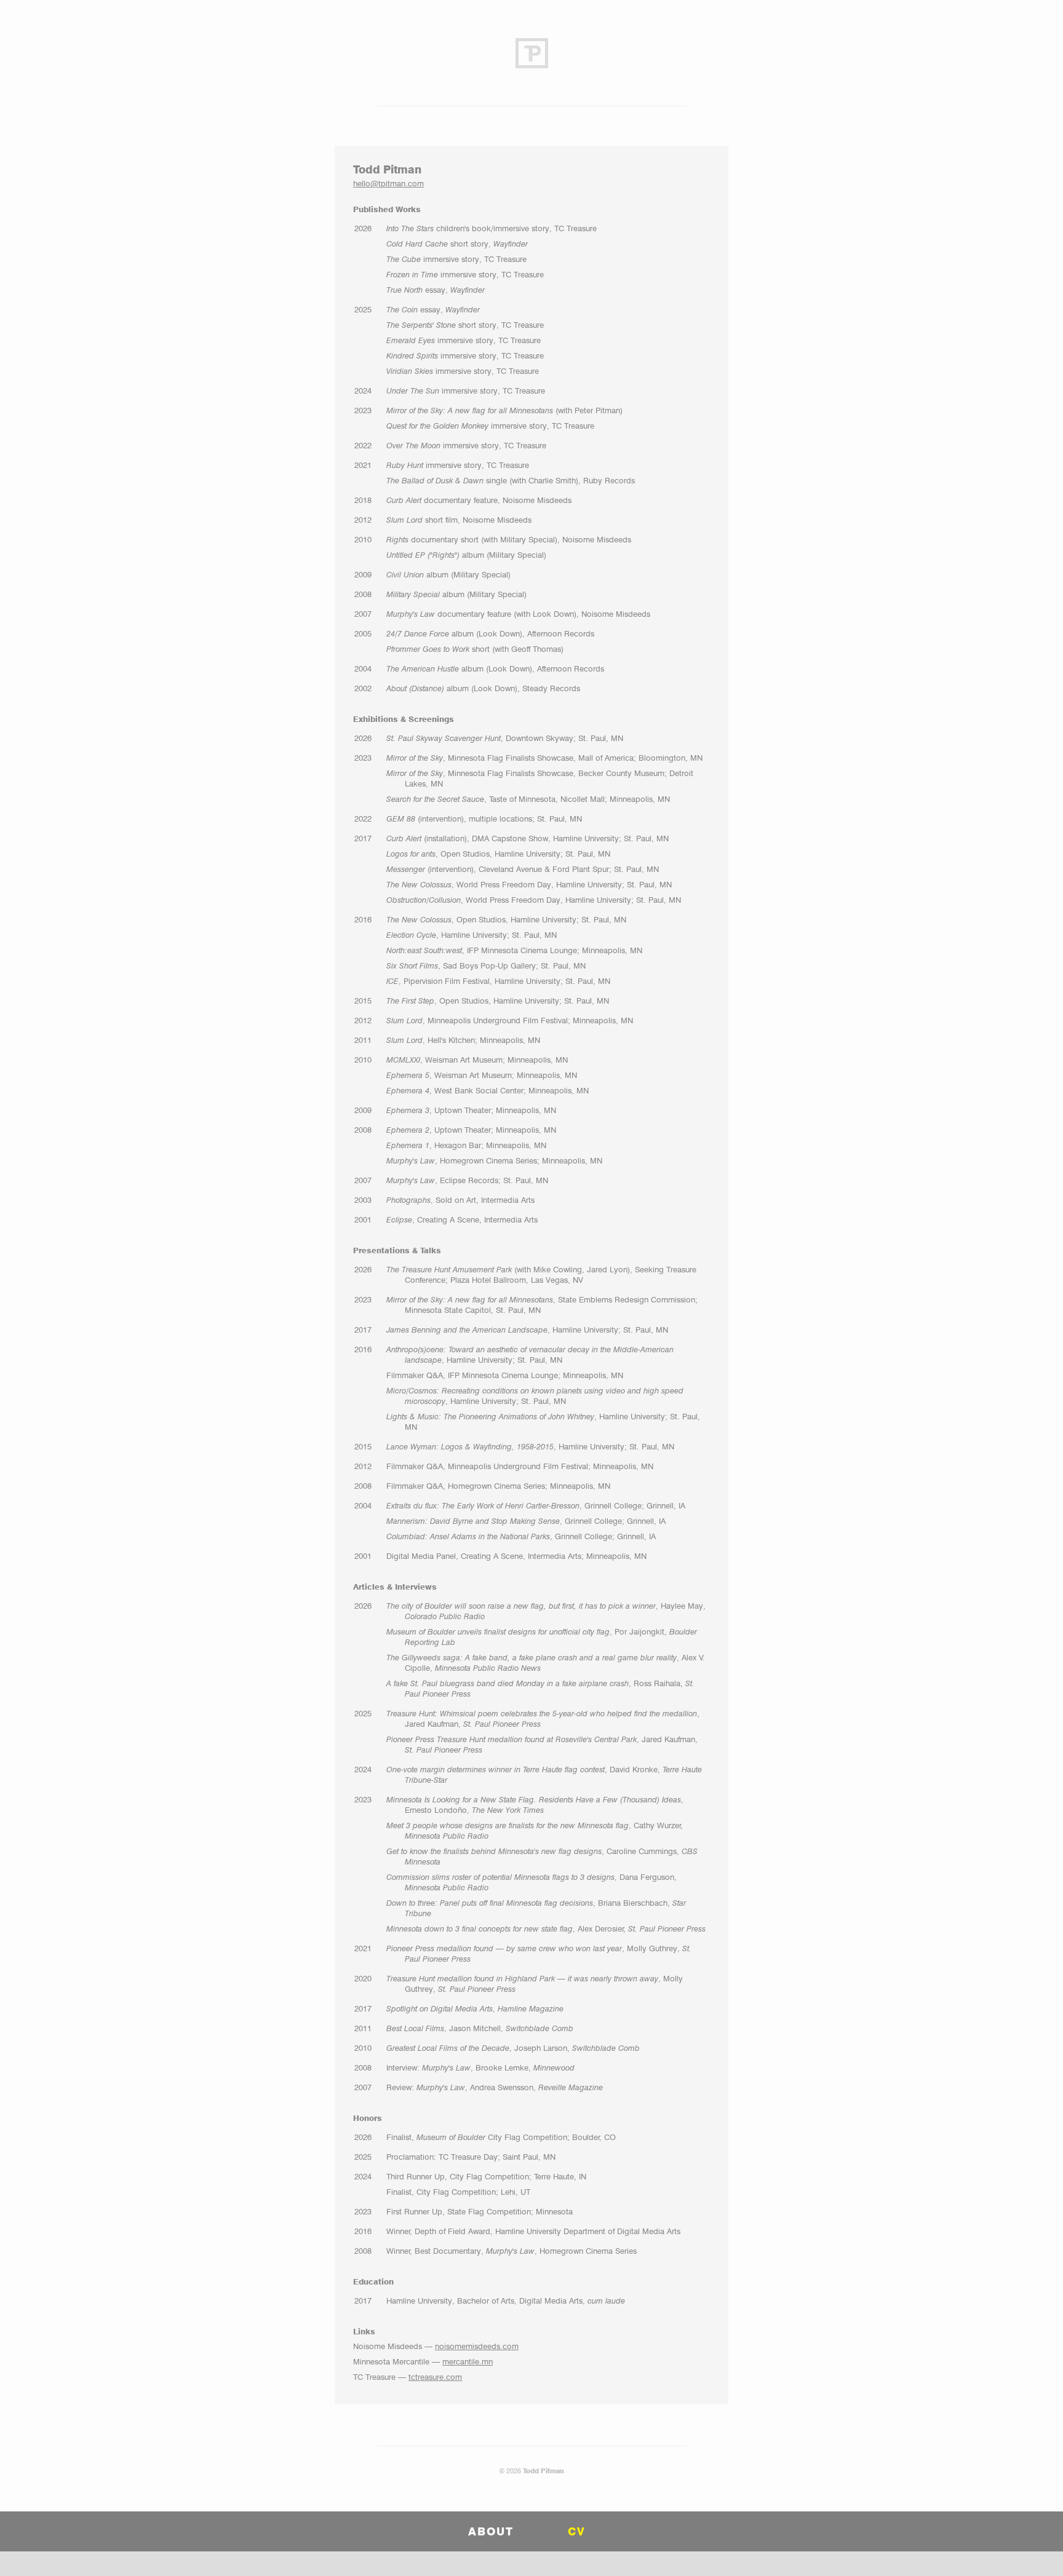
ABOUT (491, 2531)
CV (577, 2531)
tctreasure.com (435, 2377)
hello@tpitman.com (388, 183)
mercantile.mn (468, 2361)
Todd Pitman (543, 2471)
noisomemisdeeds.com (477, 2346)
